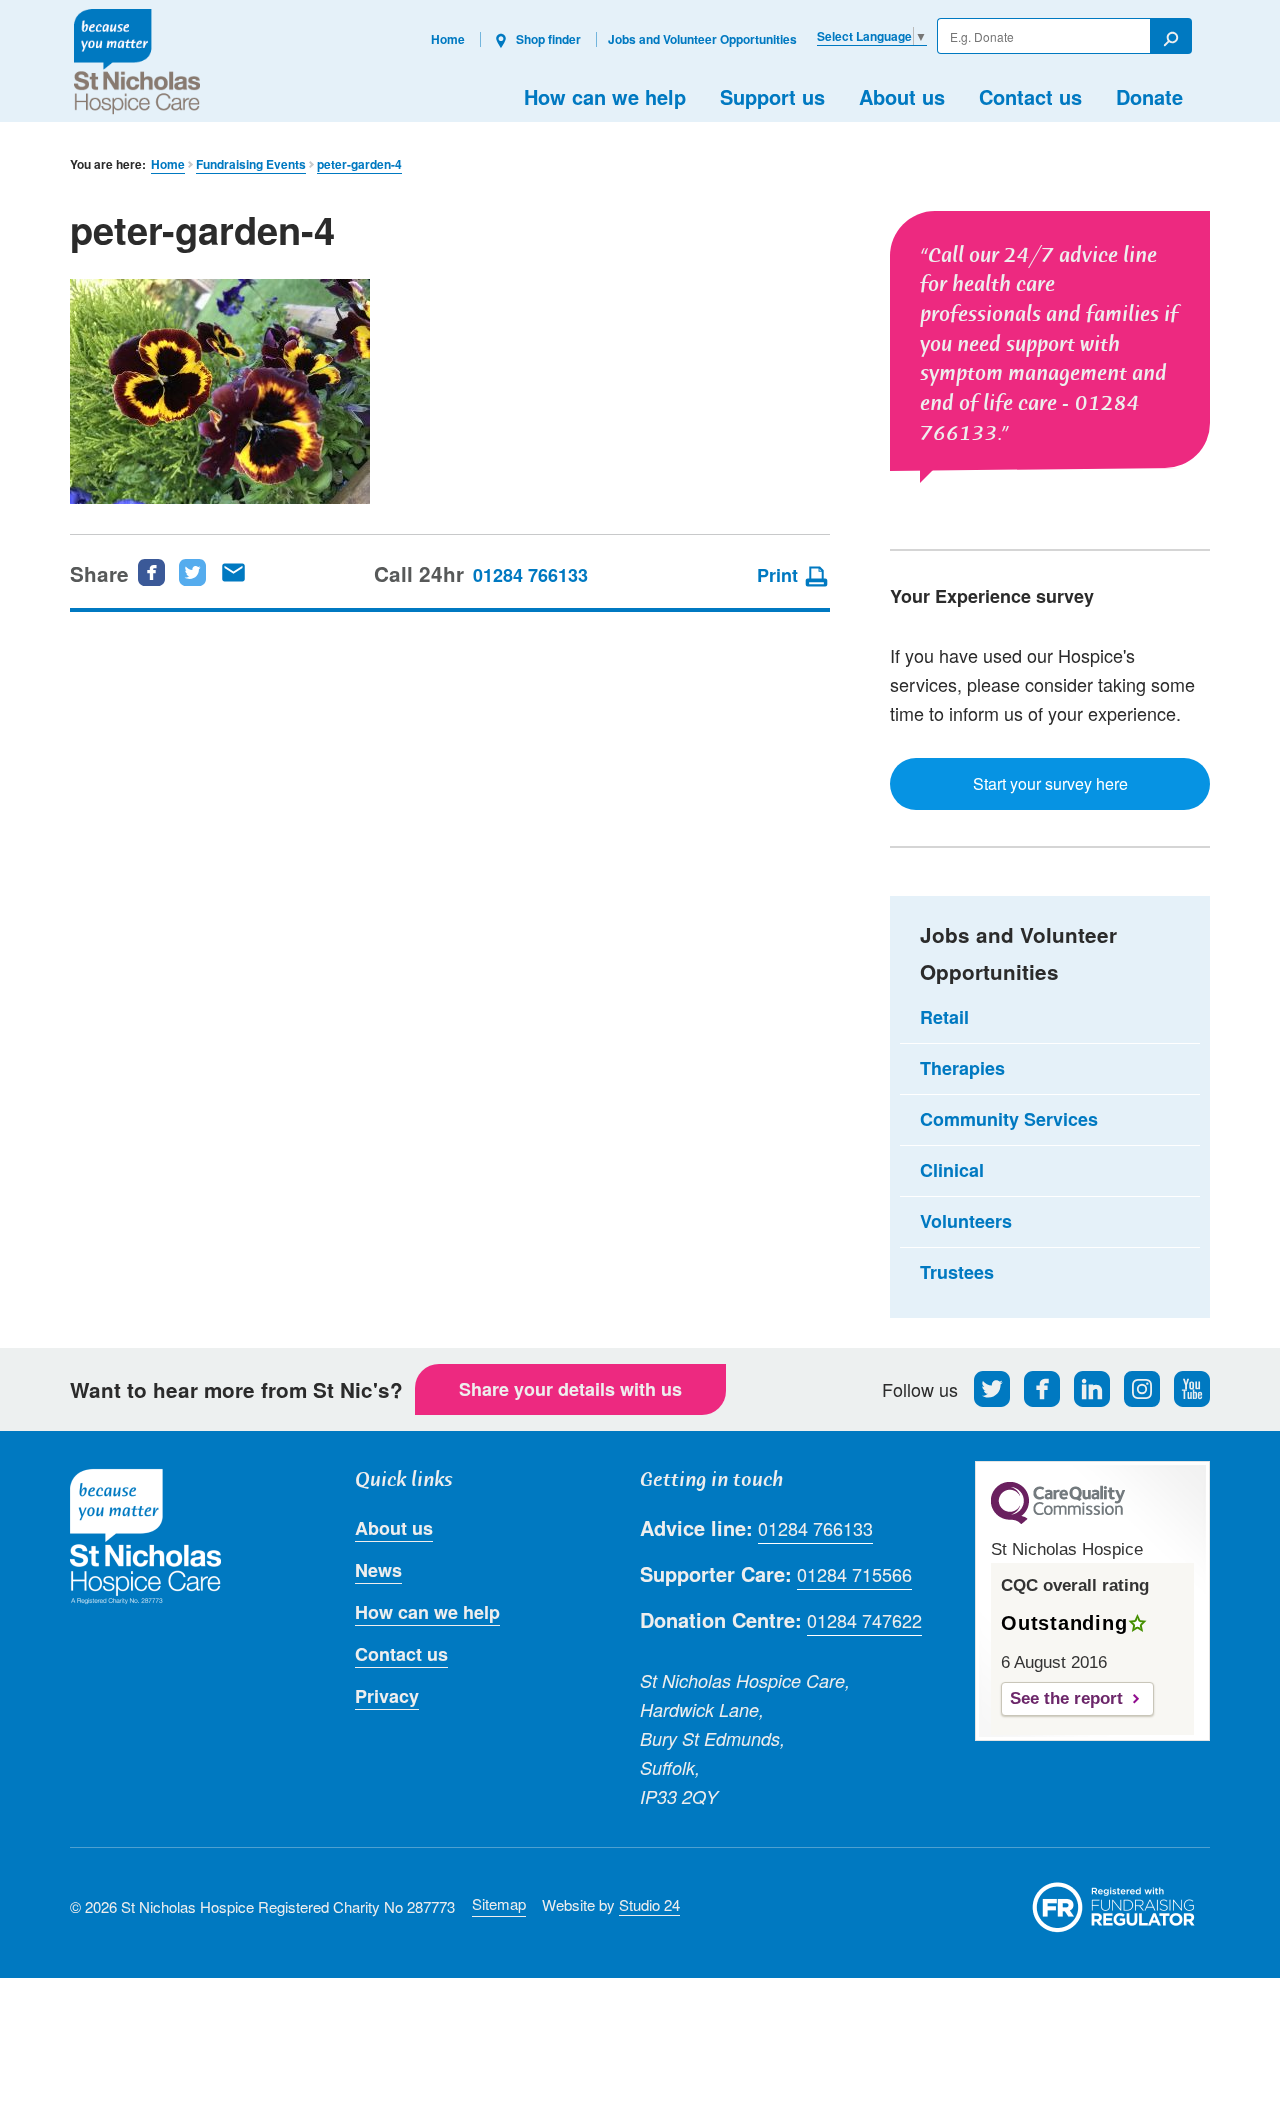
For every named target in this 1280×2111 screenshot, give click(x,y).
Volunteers (966, 1221)
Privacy (387, 1696)
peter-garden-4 (359, 164)
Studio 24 (649, 1904)
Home (448, 39)
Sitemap (499, 1903)
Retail (944, 1017)
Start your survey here (1050, 783)
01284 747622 (864, 1620)
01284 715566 (854, 1574)
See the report (1066, 1698)
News (378, 1570)
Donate (1149, 96)
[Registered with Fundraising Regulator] (1114, 1907)
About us (902, 96)
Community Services (1009, 1119)
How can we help (605, 96)
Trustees (957, 1272)
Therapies (962, 1068)
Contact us (1030, 96)
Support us (772, 96)
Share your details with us (570, 1389)
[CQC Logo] (1058, 1519)
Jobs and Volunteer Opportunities (702, 39)
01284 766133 (530, 575)
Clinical (952, 1170)
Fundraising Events (251, 164)
